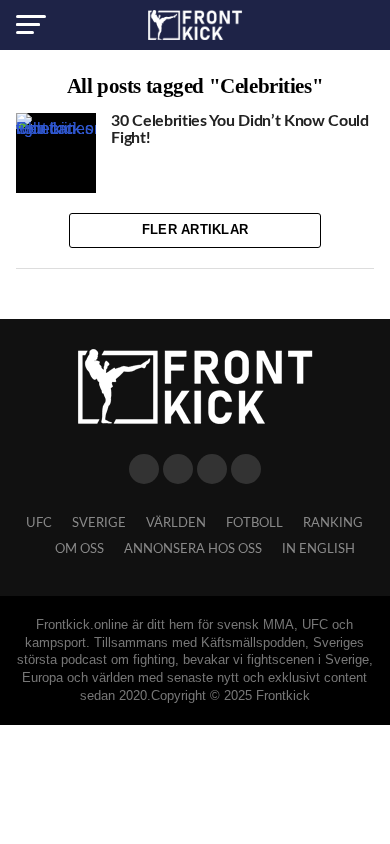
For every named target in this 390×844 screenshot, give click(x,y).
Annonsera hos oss (193, 549)
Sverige (99, 523)
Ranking (333, 523)
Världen (176, 523)
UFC (39, 523)
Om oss (79, 549)
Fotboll (254, 523)
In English (318, 549)
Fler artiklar (195, 229)
